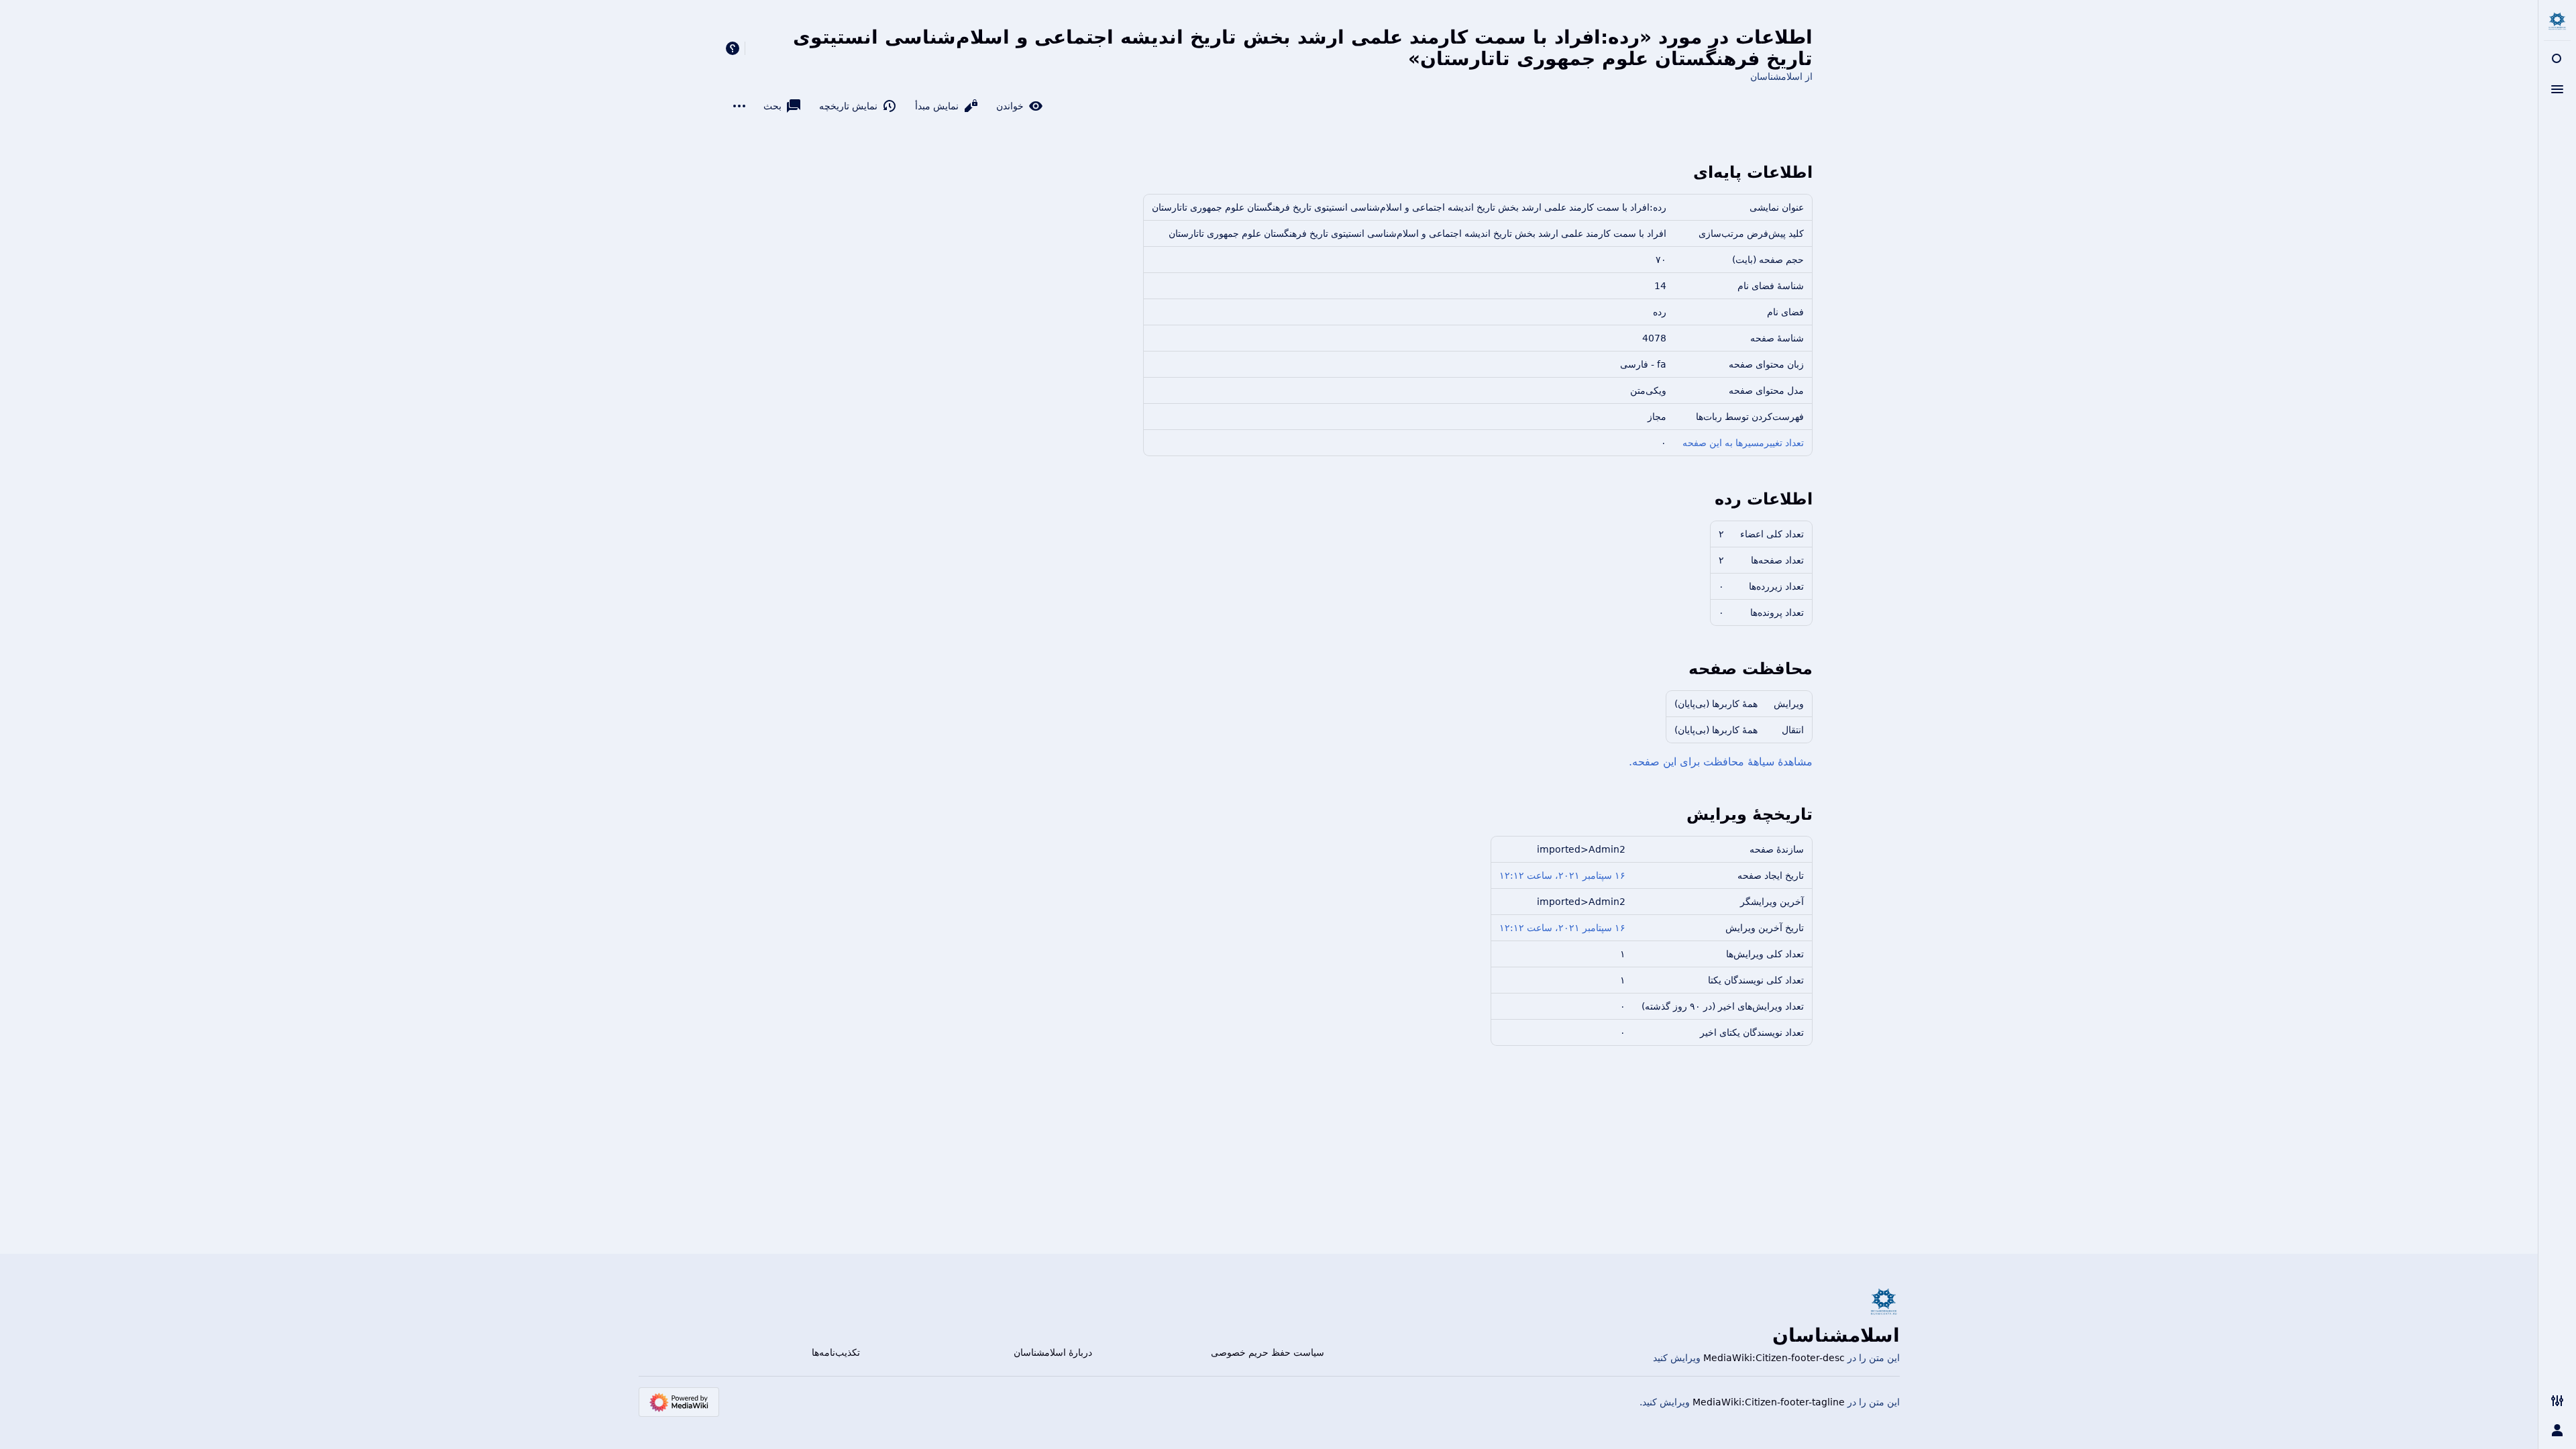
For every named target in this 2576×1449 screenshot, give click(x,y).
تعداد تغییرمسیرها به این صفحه (1743, 443)
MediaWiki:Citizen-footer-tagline (1769, 1402)
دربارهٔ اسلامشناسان (1053, 1352)
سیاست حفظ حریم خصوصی (1268, 1352)
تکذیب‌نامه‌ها (836, 1352)
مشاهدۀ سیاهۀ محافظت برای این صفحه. (1721, 762)
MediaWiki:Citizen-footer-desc (1774, 1358)
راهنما (733, 48)
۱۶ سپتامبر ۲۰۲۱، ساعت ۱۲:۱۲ (1562, 875)
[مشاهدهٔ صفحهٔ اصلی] (2557, 21)
